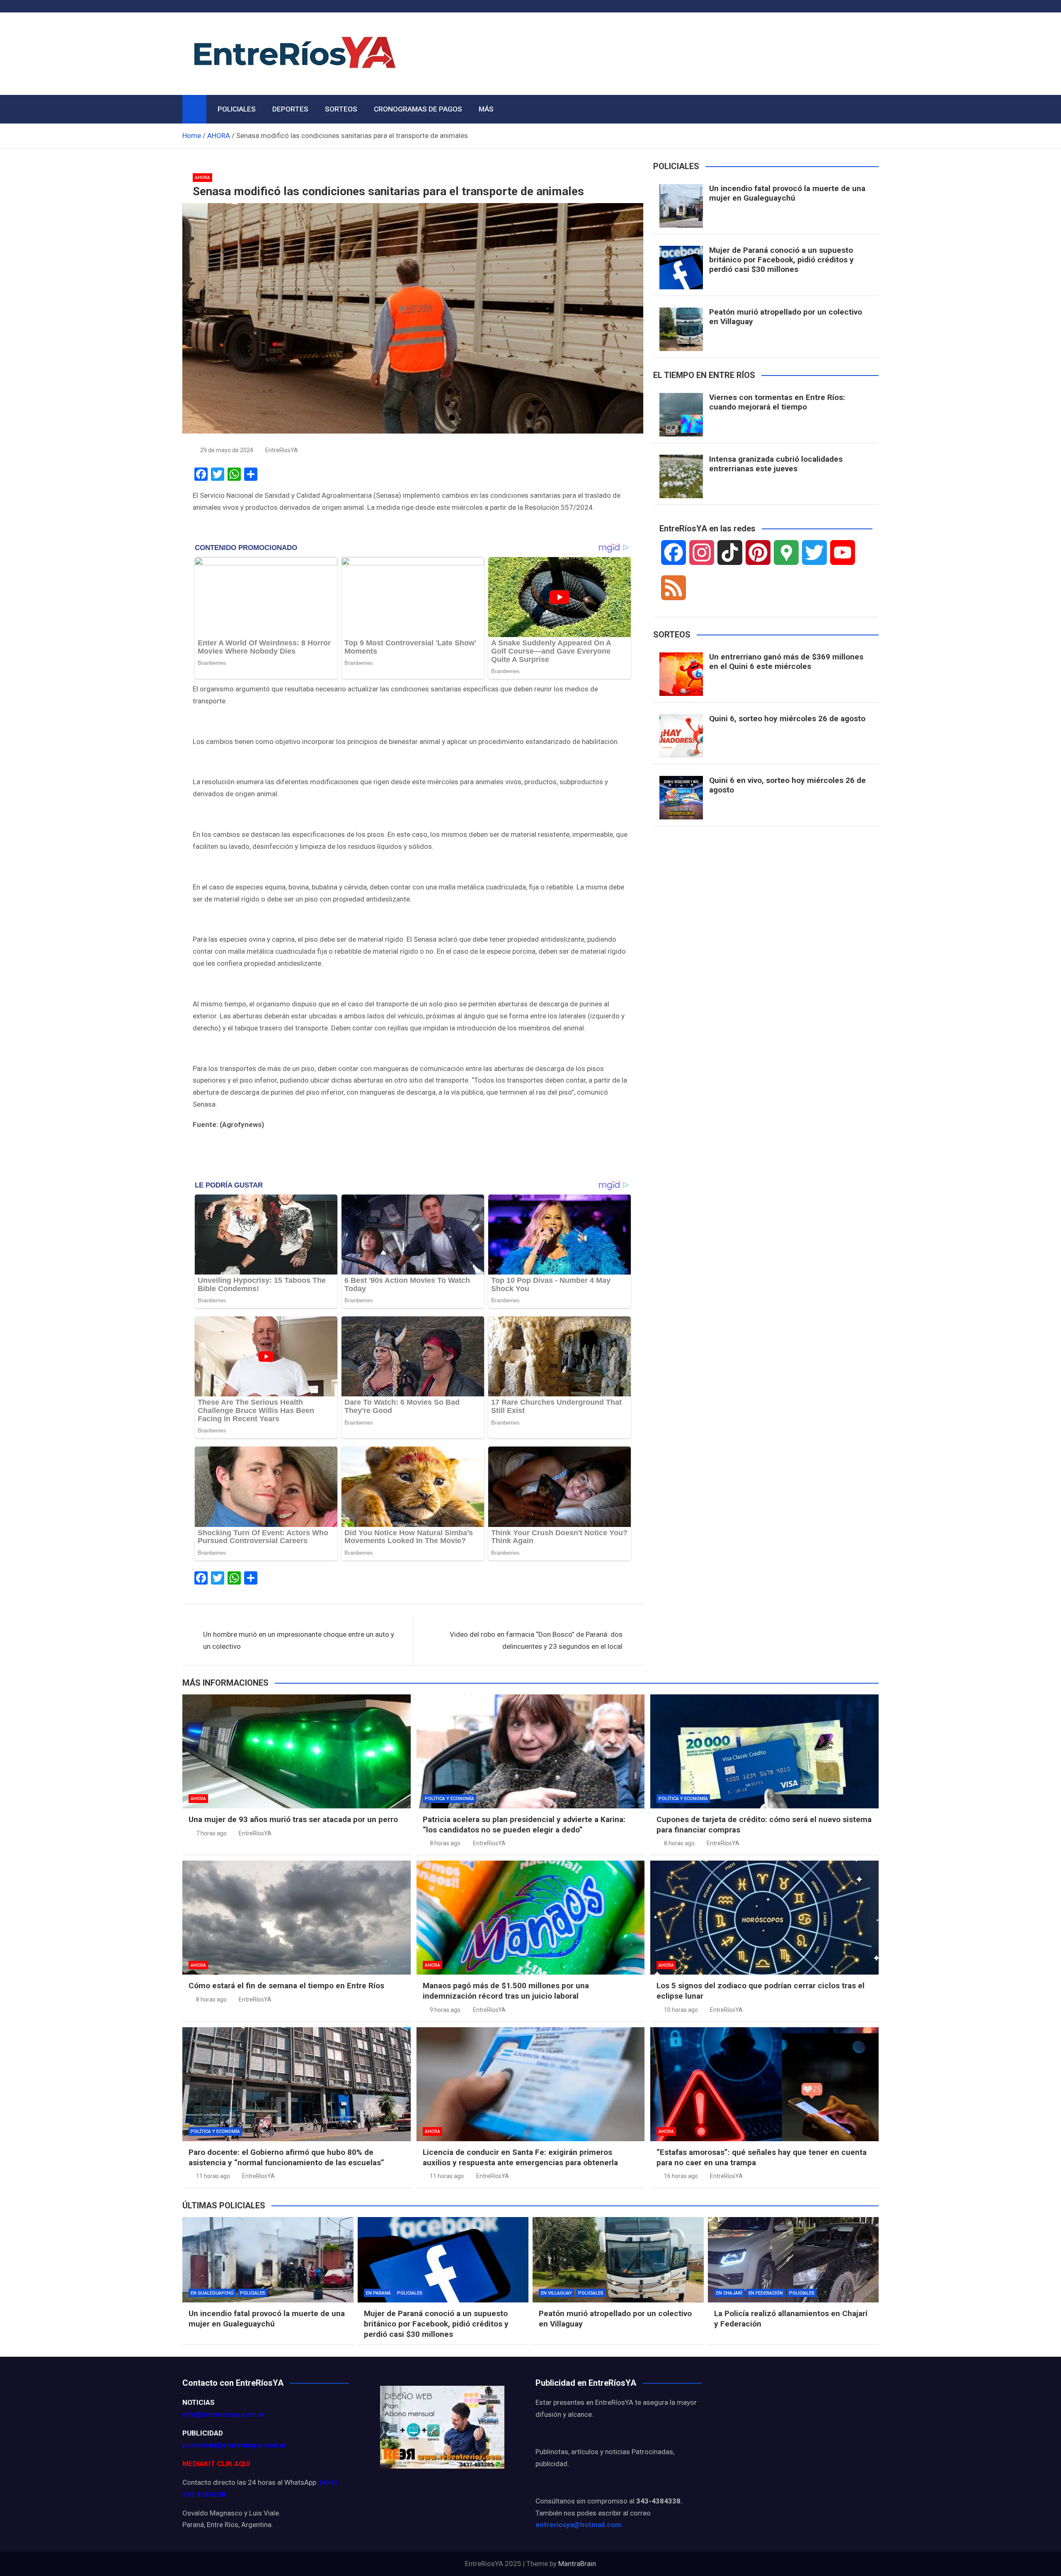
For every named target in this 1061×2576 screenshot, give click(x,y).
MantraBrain (577, 2564)
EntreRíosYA (282, 450)
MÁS (486, 109)
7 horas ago (211, 1833)
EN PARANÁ (378, 2293)
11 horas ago (213, 2176)
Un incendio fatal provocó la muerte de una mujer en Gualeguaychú (787, 193)
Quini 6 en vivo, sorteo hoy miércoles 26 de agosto (787, 785)
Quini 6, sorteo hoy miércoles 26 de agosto (787, 719)
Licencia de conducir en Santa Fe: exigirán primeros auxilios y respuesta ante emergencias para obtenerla (520, 2157)
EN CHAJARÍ (729, 2293)
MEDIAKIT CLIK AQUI (216, 2464)
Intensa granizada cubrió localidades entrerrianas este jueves (776, 464)
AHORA (202, 178)
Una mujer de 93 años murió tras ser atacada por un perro (293, 1819)
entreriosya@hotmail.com (578, 2525)
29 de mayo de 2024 (227, 450)
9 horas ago (445, 2010)
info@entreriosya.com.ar (224, 2414)
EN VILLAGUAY (556, 2293)
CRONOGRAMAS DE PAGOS (418, 109)
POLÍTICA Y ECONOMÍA (449, 1799)
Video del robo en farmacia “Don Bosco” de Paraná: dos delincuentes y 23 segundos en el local (536, 1640)
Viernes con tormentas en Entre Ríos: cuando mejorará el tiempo (777, 402)
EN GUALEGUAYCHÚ (212, 2293)
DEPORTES (290, 109)
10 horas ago (681, 2010)
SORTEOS (341, 109)
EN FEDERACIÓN (766, 2293)
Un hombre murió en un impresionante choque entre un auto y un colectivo (299, 1640)
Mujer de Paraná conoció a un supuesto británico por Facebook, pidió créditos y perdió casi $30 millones (781, 260)
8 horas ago (445, 1843)
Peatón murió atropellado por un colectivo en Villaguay (786, 317)
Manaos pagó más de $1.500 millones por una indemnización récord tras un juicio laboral (506, 1991)
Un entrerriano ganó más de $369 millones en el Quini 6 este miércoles (786, 662)
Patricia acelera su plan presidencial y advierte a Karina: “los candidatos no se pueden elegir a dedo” (524, 1825)
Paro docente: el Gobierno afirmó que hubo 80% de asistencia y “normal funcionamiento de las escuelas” (286, 2157)
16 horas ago (681, 2176)
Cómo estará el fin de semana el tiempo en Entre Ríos (286, 1986)
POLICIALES (237, 109)
